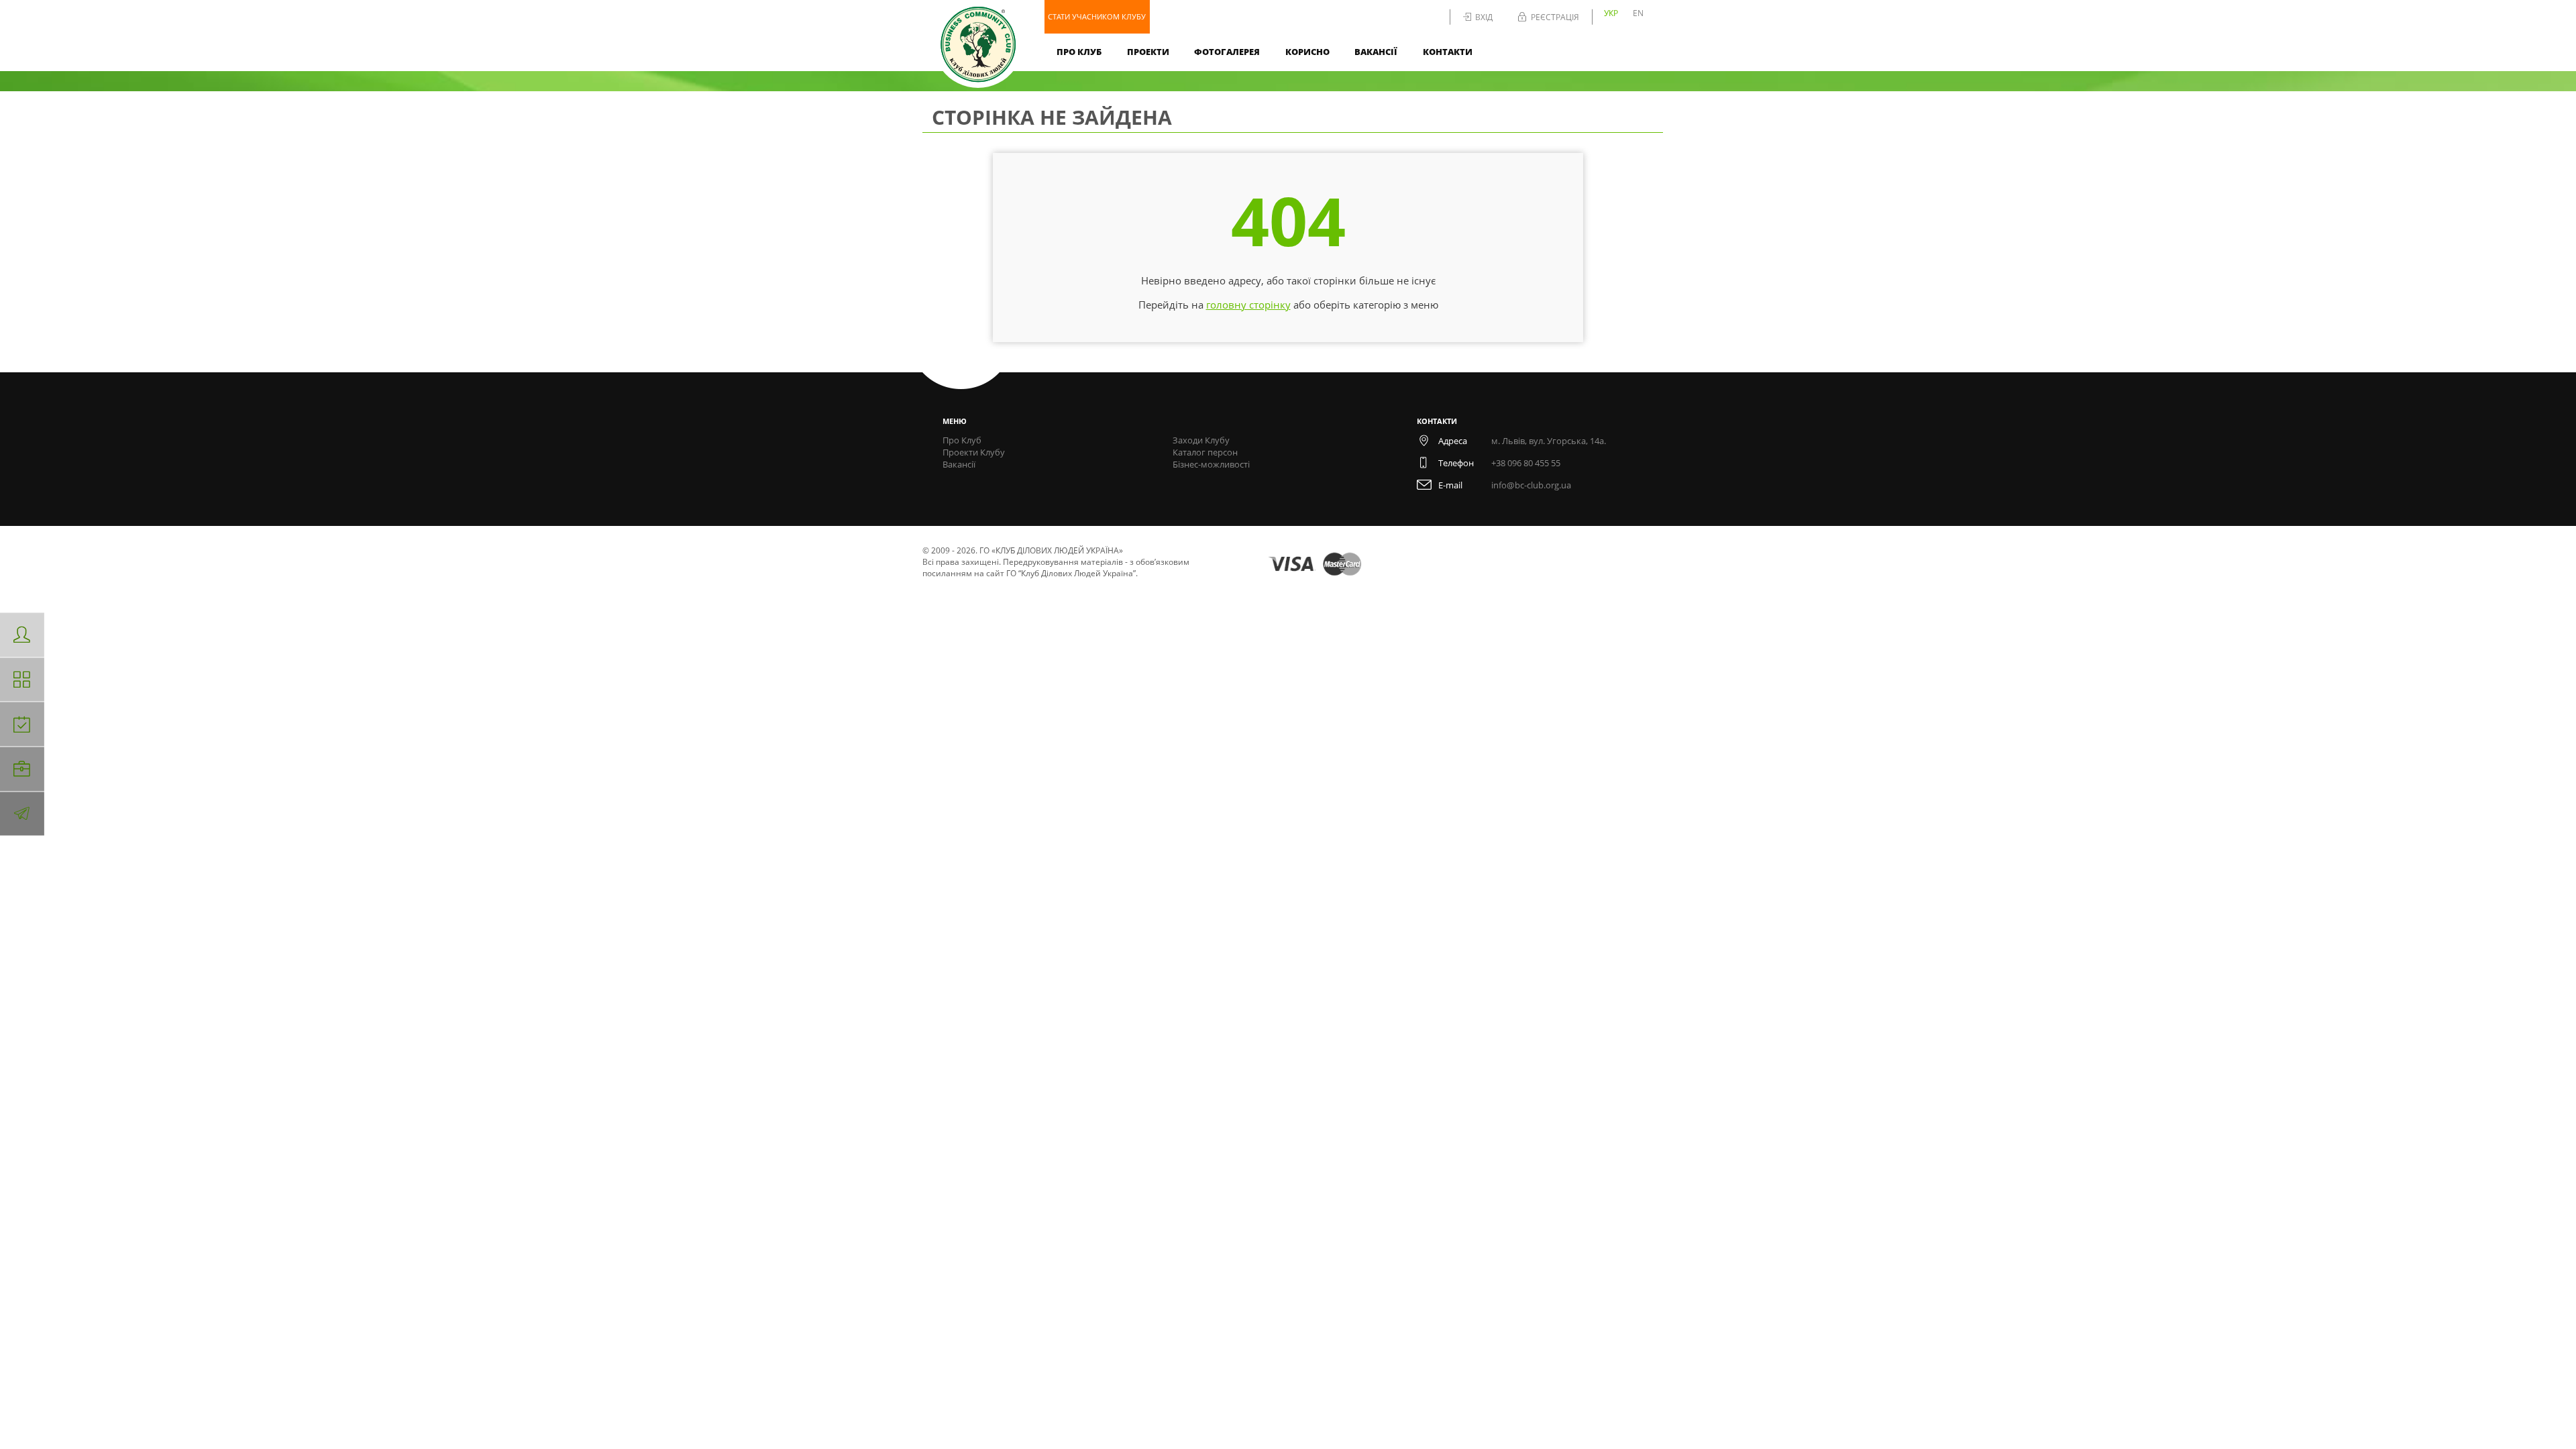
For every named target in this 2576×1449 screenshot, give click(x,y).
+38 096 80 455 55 (1526, 463)
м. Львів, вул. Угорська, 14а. (1549, 441)
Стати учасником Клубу (1097, 16)
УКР (1611, 13)
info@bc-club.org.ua (1531, 485)
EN (1638, 13)
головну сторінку (1248, 305)
